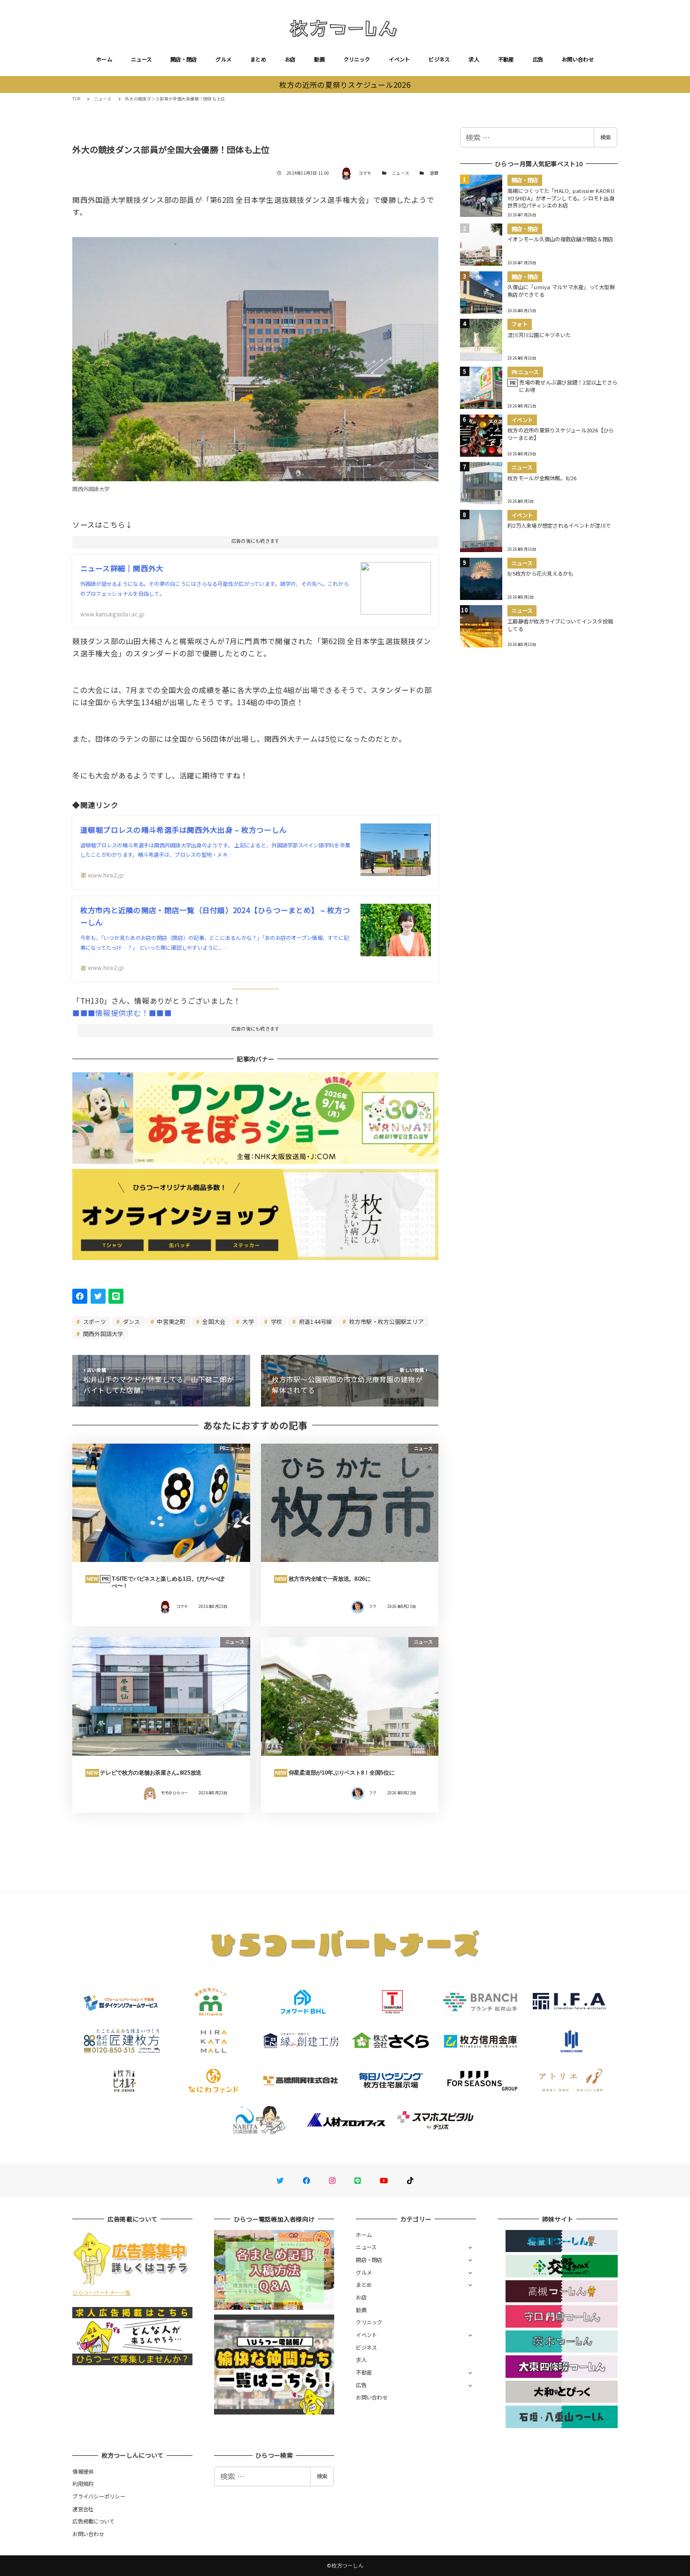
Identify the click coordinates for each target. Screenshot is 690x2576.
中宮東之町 (171, 1321)
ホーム (104, 59)
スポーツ (94, 1321)
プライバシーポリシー (99, 2496)
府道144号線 (315, 1321)
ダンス (131, 1321)
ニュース (141, 59)
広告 (538, 59)
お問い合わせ (578, 59)
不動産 (506, 59)
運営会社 (83, 2509)
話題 (434, 173)
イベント (399, 59)
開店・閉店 (184, 59)
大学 (247, 1321)
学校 (276, 1321)
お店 (290, 59)
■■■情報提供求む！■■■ (122, 1013)
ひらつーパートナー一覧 (101, 2292)
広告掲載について (93, 2521)
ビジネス (439, 59)
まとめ (258, 59)
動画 (319, 59)
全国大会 (213, 1321)
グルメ (223, 59)
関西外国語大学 (103, 1334)
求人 (474, 59)
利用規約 (83, 2484)
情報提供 (83, 2471)
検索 (606, 137)
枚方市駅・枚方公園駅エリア (386, 1321)
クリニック (357, 59)
